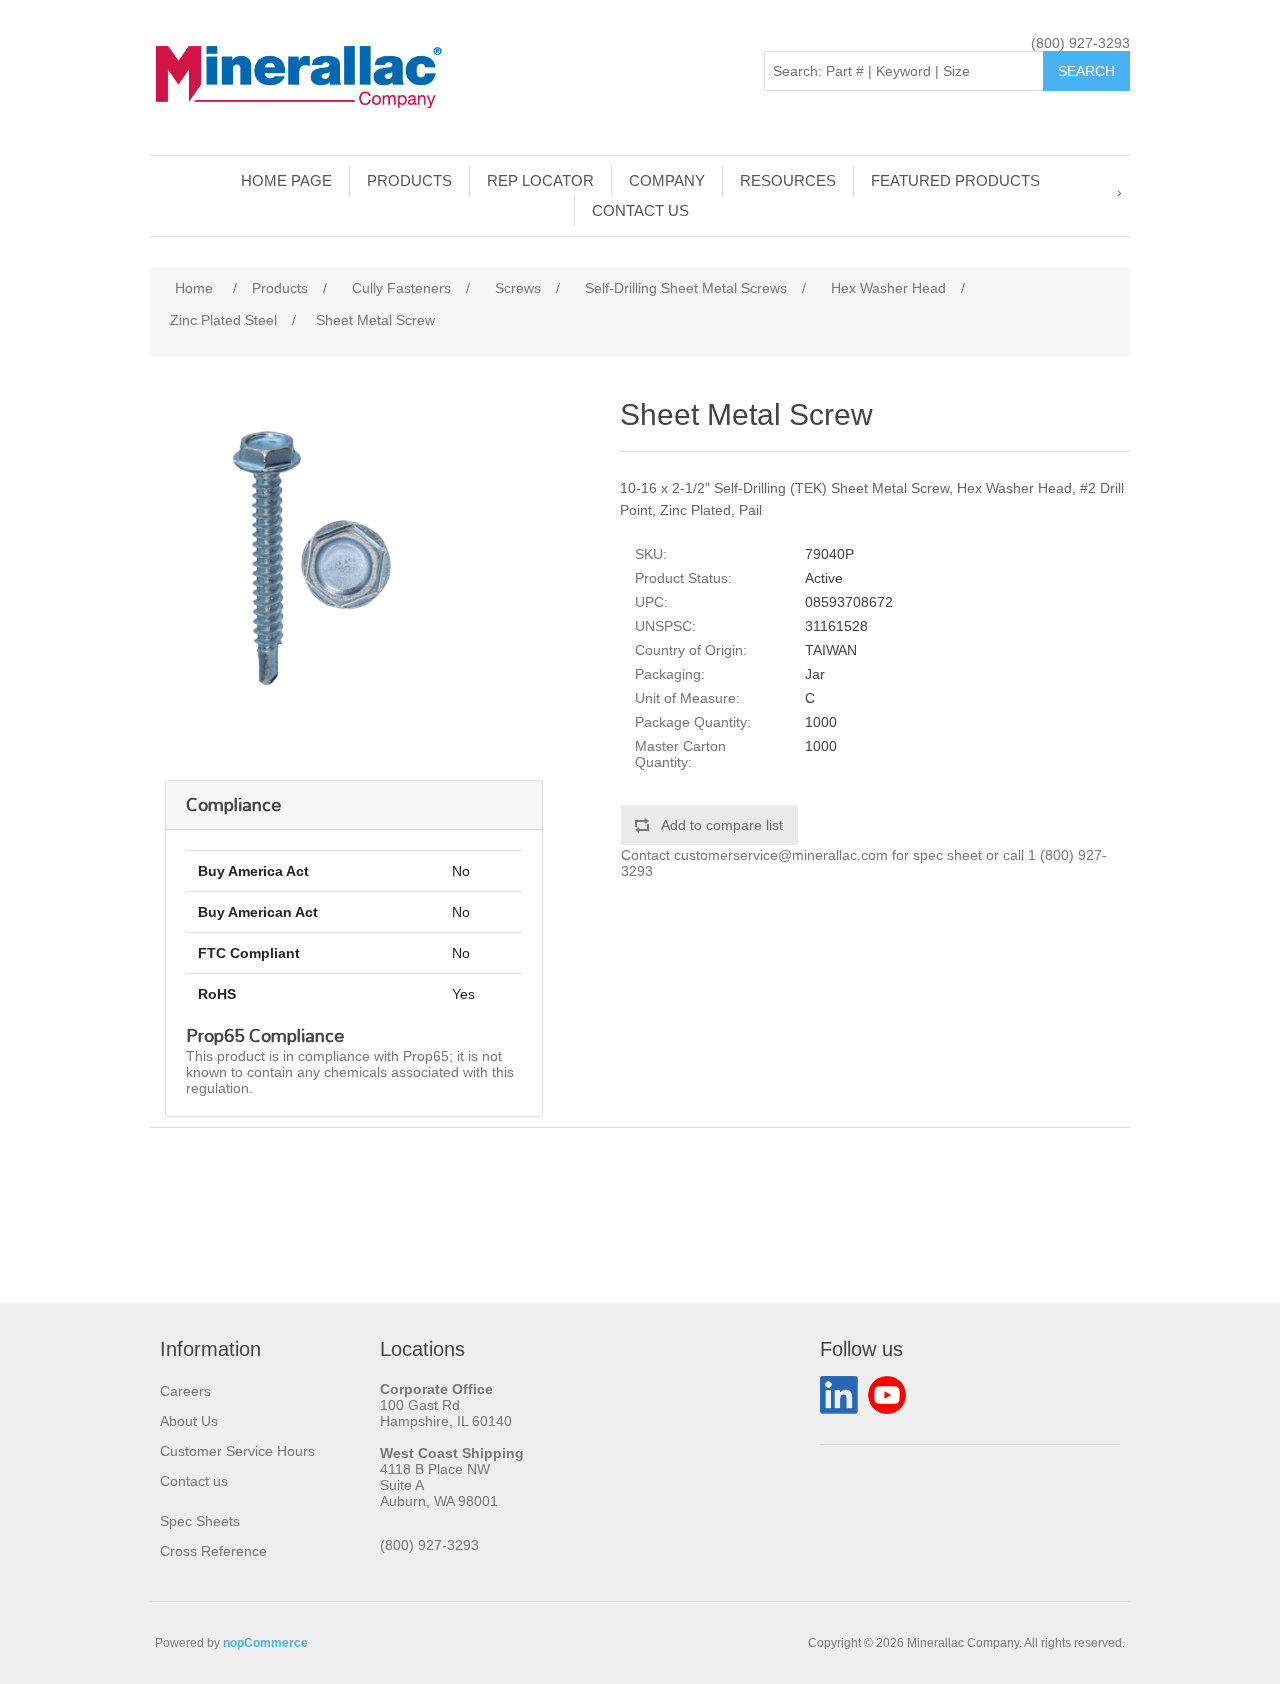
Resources (788, 180)
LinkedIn (839, 1395)
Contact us (640, 210)
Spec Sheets (200, 1521)
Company (667, 180)
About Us (189, 1421)
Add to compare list (722, 825)
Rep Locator (540, 180)
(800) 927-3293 (1080, 43)
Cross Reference (213, 1551)
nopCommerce (265, 1643)
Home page (286, 180)
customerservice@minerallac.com (781, 855)
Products (409, 180)
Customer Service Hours (237, 1451)
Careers (185, 1391)
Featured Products (955, 180)
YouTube (887, 1395)
